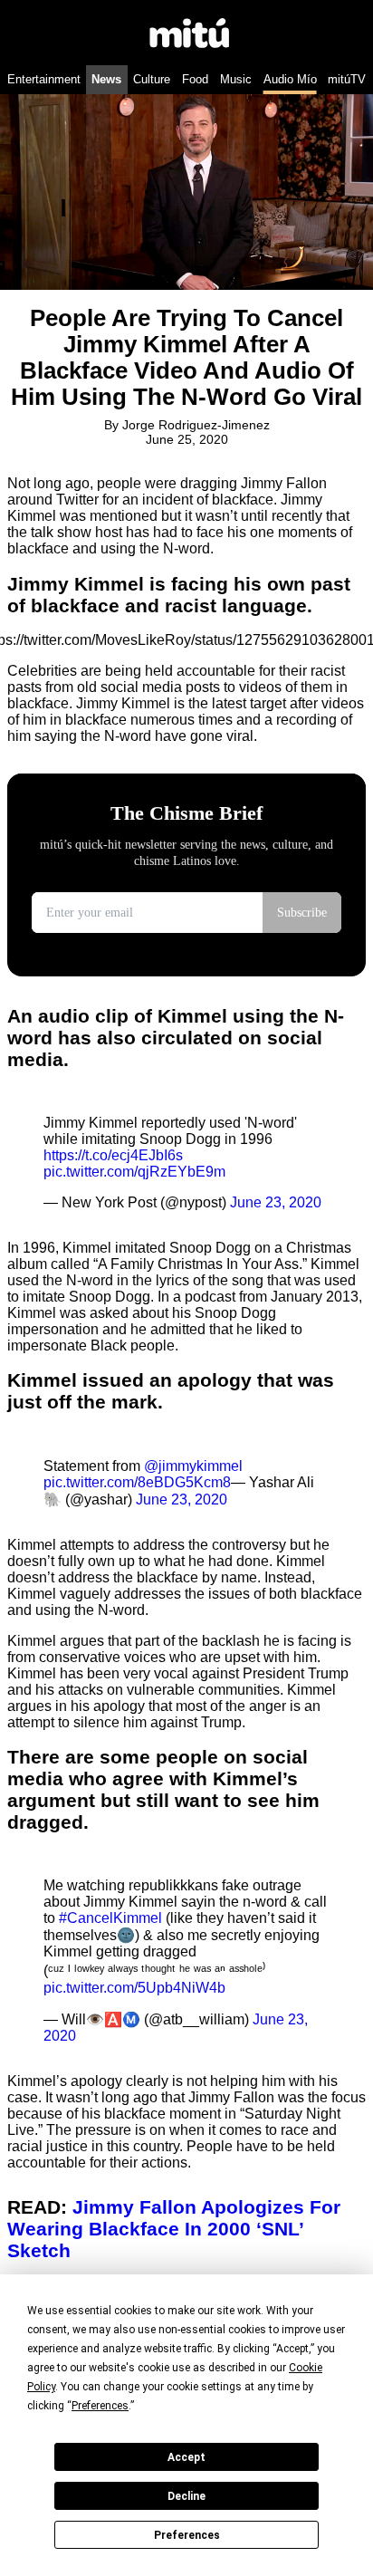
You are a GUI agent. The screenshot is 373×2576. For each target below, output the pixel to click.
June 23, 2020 (276, 1202)
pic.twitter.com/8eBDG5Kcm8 (137, 1482)
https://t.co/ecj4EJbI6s (113, 1155)
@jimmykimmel (193, 1466)
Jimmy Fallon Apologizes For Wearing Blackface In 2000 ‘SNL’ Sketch (174, 2229)
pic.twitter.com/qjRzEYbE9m (134, 1172)
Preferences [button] (100, 2406)
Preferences (187, 2535)
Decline (186, 2496)
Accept (186, 2457)
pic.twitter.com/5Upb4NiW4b (134, 1988)
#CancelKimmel (110, 1918)
